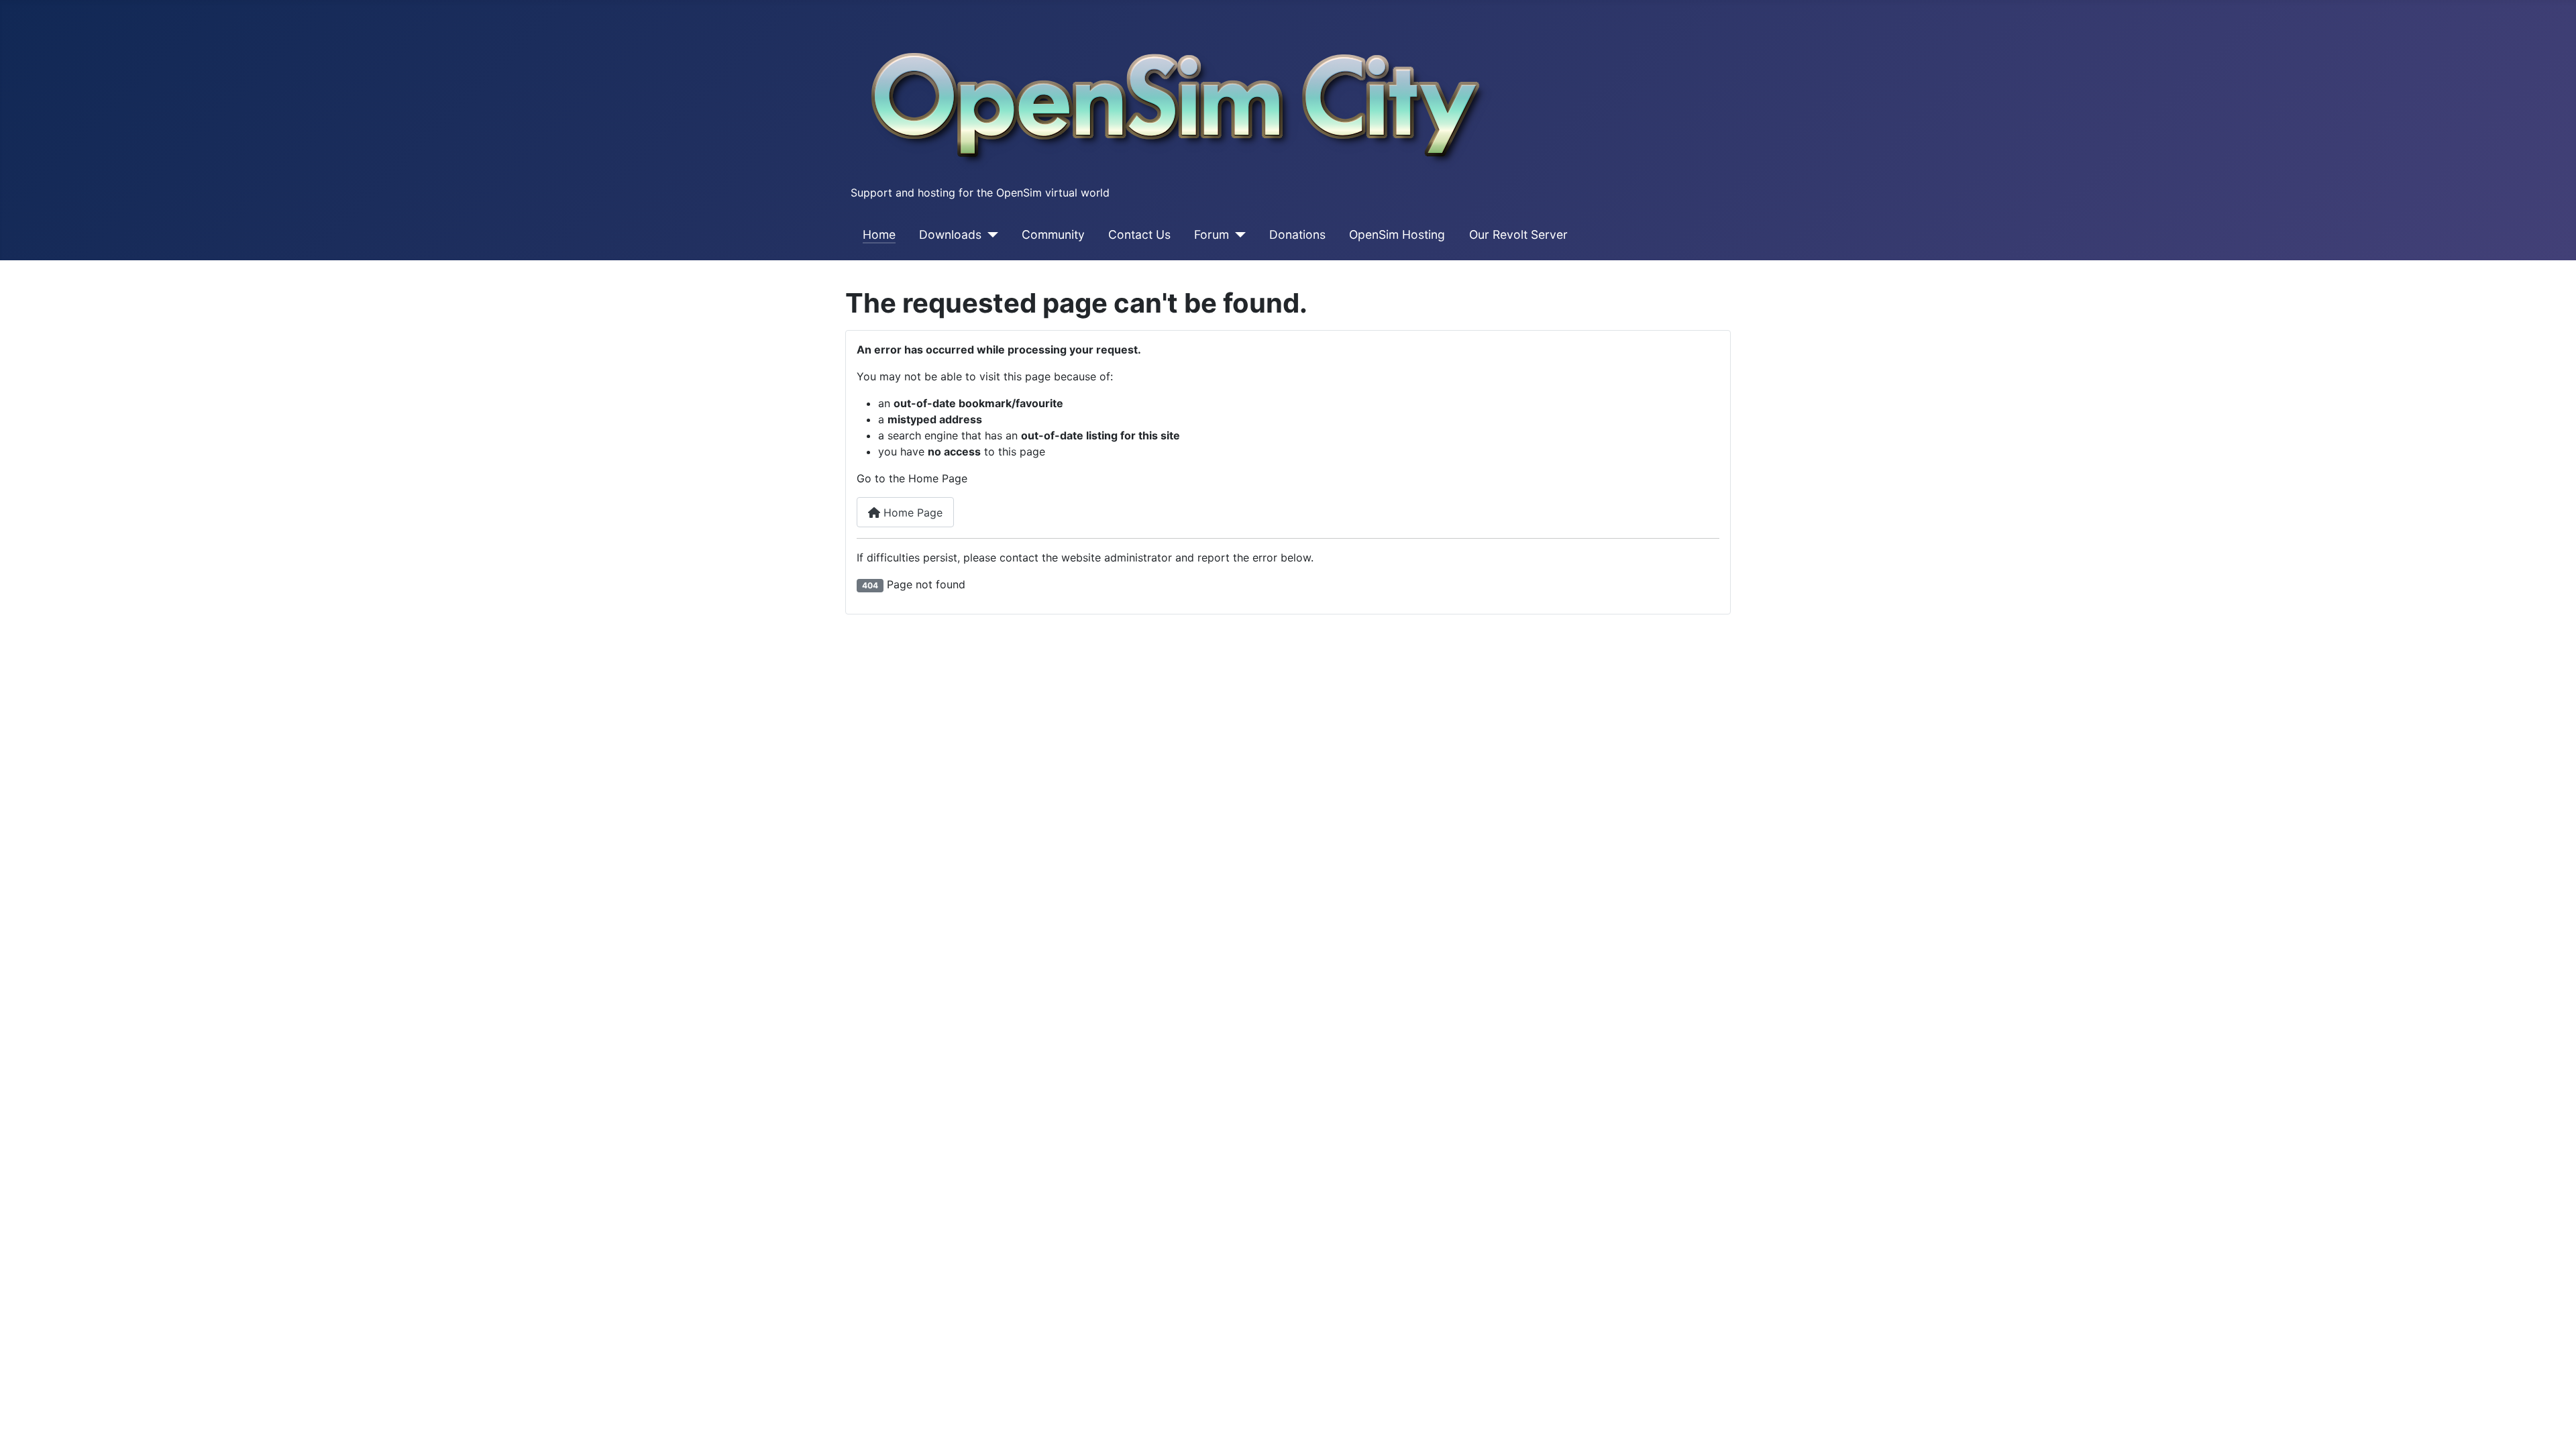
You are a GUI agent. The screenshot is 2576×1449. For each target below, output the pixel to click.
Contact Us (1139, 234)
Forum (1212, 234)
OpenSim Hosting (1397, 234)
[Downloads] (990, 235)
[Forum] (1237, 235)
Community (1053, 234)
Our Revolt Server (1518, 234)
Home (879, 234)
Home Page (911, 513)
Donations (1297, 234)
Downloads (950, 234)
